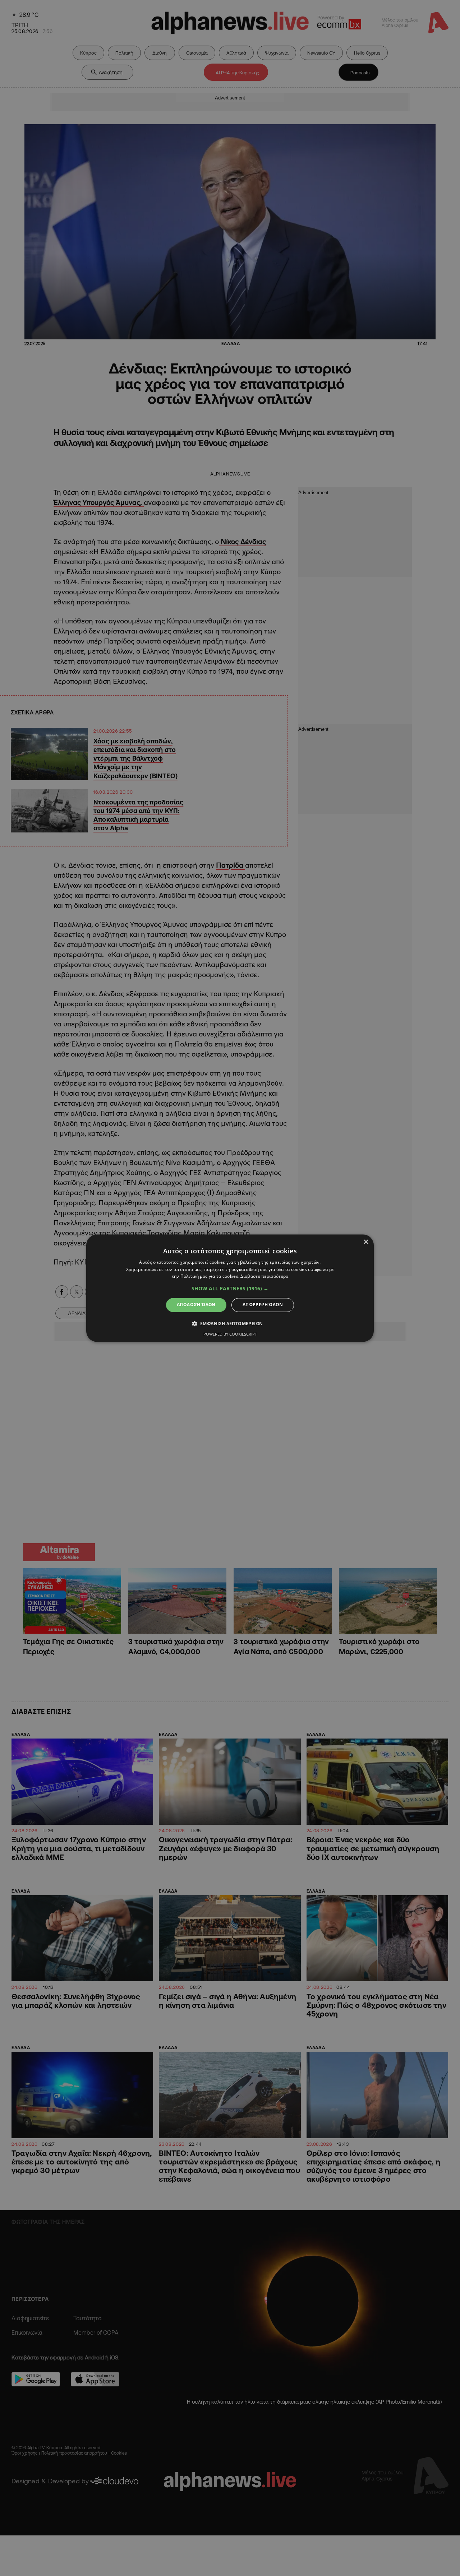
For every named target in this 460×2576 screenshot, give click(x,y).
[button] (230, 1289)
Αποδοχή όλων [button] (196, 1305)
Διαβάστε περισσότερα (264, 1277)
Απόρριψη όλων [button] (263, 1305)
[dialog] (230, 1288)
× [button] (366, 1242)
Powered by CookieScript (230, 1334)
